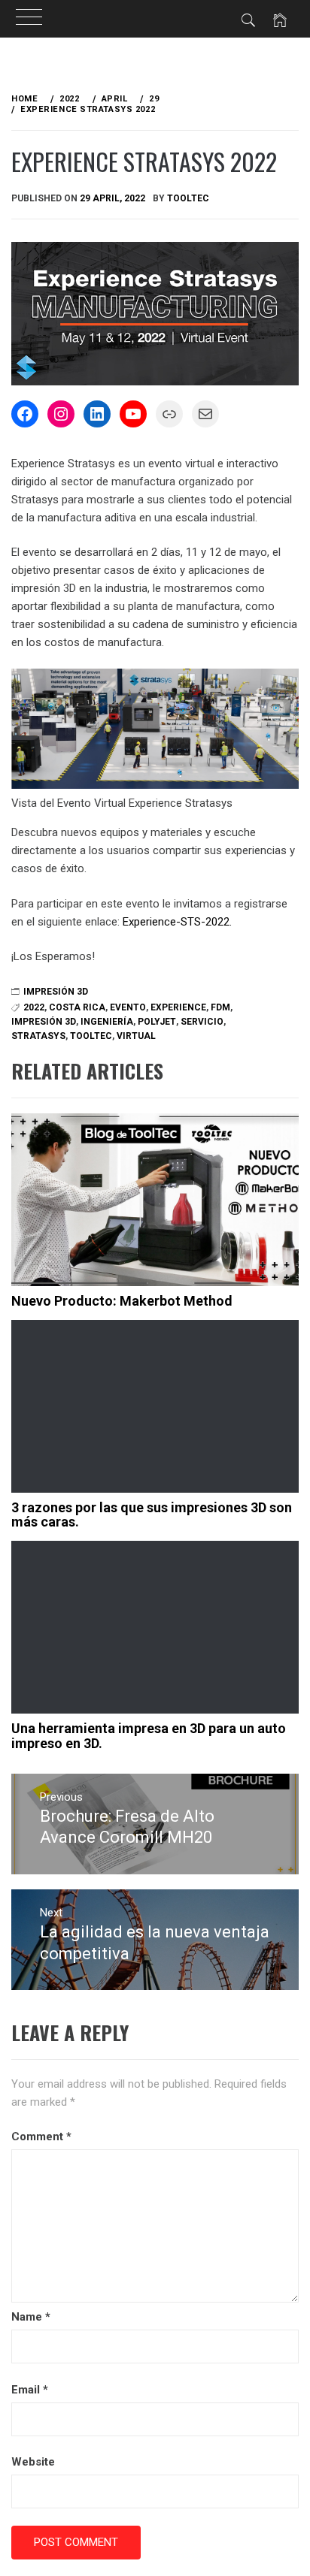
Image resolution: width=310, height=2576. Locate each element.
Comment (41, 2137)
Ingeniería (107, 1022)
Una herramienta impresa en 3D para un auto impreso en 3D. (149, 1736)
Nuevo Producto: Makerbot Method (122, 1301)
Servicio (202, 1022)
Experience (178, 1007)
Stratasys (38, 1036)
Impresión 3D (56, 992)
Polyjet (157, 1022)
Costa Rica (77, 1007)
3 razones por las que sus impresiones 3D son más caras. (152, 1515)
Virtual (136, 1036)
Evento (128, 1007)
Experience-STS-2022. (177, 922)
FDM (220, 1007)
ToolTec (188, 198)
